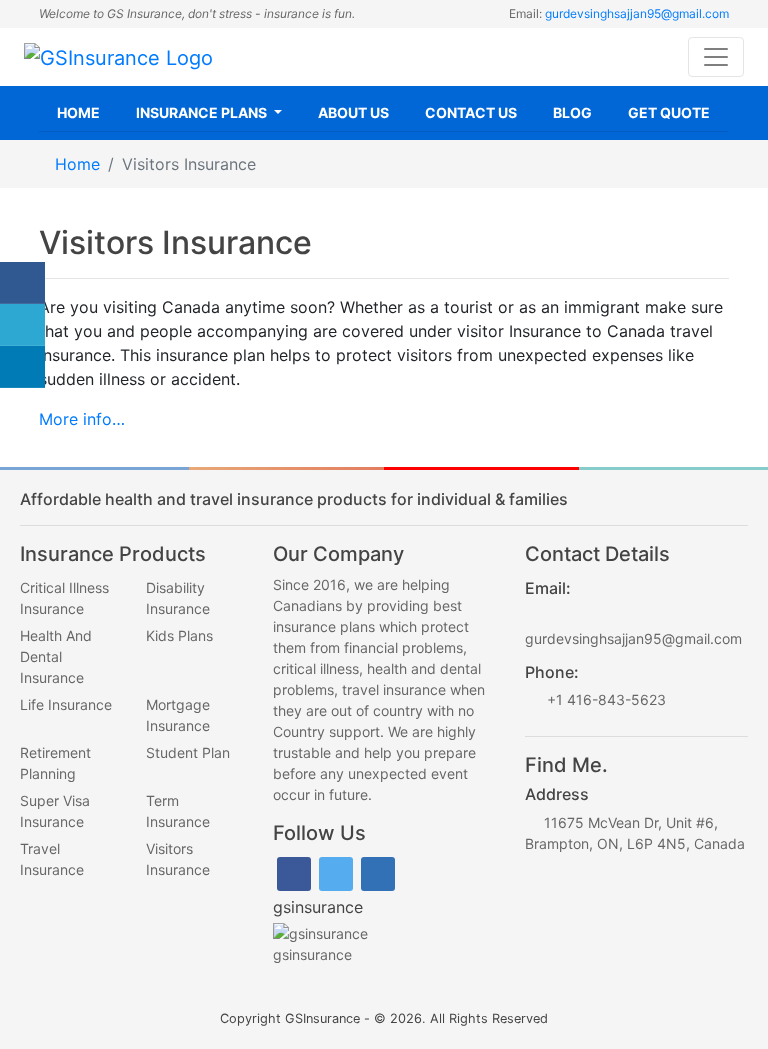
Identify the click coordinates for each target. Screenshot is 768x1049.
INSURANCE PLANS (203, 112)
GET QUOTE (669, 112)
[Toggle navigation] (716, 57)
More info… (82, 419)
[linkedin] (378, 872)
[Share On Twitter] (22, 325)
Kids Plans (179, 635)
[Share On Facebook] (22, 283)
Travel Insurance (52, 859)
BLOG (572, 112)
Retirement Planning (55, 763)
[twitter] (336, 872)
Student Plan (188, 752)
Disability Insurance (178, 598)
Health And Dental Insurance (56, 656)
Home (77, 164)
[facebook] (294, 872)
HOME (78, 112)
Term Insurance (178, 811)
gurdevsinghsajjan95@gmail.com (637, 13)
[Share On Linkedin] (22, 367)
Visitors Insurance (178, 859)
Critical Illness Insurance (64, 598)
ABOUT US (353, 112)
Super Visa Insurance (55, 811)
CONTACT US (471, 112)
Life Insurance (66, 704)
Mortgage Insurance (178, 715)
